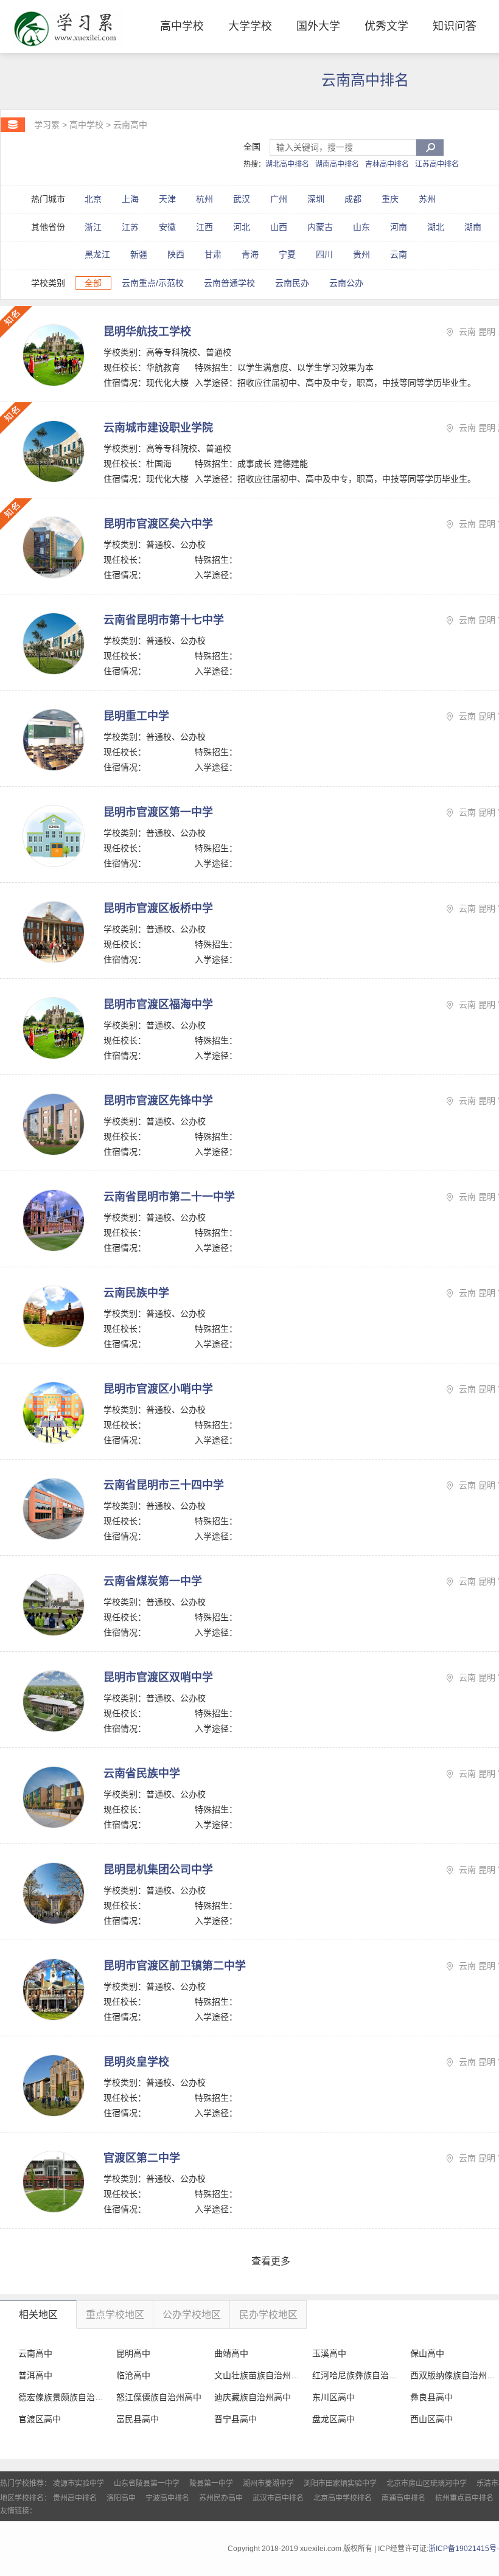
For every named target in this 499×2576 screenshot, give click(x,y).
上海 (130, 199)
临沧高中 (133, 2375)
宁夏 (287, 254)
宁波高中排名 (167, 2498)
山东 (361, 227)
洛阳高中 (121, 2498)
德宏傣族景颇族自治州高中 (62, 2397)
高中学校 (182, 26)
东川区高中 (333, 2397)
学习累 (47, 125)
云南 (399, 254)
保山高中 (427, 2353)
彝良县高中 (431, 2397)
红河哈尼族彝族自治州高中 (356, 2375)
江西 (204, 227)
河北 (242, 227)
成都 (353, 199)
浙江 (93, 227)
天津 (167, 199)
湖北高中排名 (287, 164)
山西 (279, 227)
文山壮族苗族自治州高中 (258, 2375)
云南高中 (130, 125)
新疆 (139, 254)
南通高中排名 (403, 2498)
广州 (279, 199)
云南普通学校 (229, 283)
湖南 (473, 227)
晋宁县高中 (236, 2419)
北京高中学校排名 (343, 2498)
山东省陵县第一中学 (147, 2484)
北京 (93, 199)
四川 (324, 254)
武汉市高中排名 (278, 2498)
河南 (399, 227)
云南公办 (346, 283)
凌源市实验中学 (79, 2484)
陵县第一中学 (211, 2484)
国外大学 (318, 26)
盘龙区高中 (333, 2419)
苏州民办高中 (221, 2498)
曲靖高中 (231, 2353)
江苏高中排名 (437, 164)
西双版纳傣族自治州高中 (454, 2375)
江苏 (130, 227)
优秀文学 (386, 26)
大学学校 (250, 26)
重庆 (390, 199)
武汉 (242, 199)
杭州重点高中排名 (464, 2498)
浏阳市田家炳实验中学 (340, 2484)
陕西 (176, 254)
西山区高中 (431, 2419)
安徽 (167, 227)
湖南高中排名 (337, 164)
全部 (93, 283)
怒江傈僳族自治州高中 (159, 2397)
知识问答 (455, 26)
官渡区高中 (40, 2419)
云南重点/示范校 (153, 283)
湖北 (436, 227)
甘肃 (213, 254)
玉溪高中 (329, 2353)
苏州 (427, 199)
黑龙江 (97, 254)
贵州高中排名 (75, 2498)
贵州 (361, 254)
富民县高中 (138, 2419)
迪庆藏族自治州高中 (253, 2397)
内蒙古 (320, 227)
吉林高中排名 (387, 164)
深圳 (316, 199)
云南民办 (292, 283)
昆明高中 (133, 2353)
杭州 (204, 199)
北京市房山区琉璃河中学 (427, 2484)
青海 (250, 254)
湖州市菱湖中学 (268, 2484)
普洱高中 (35, 2375)
